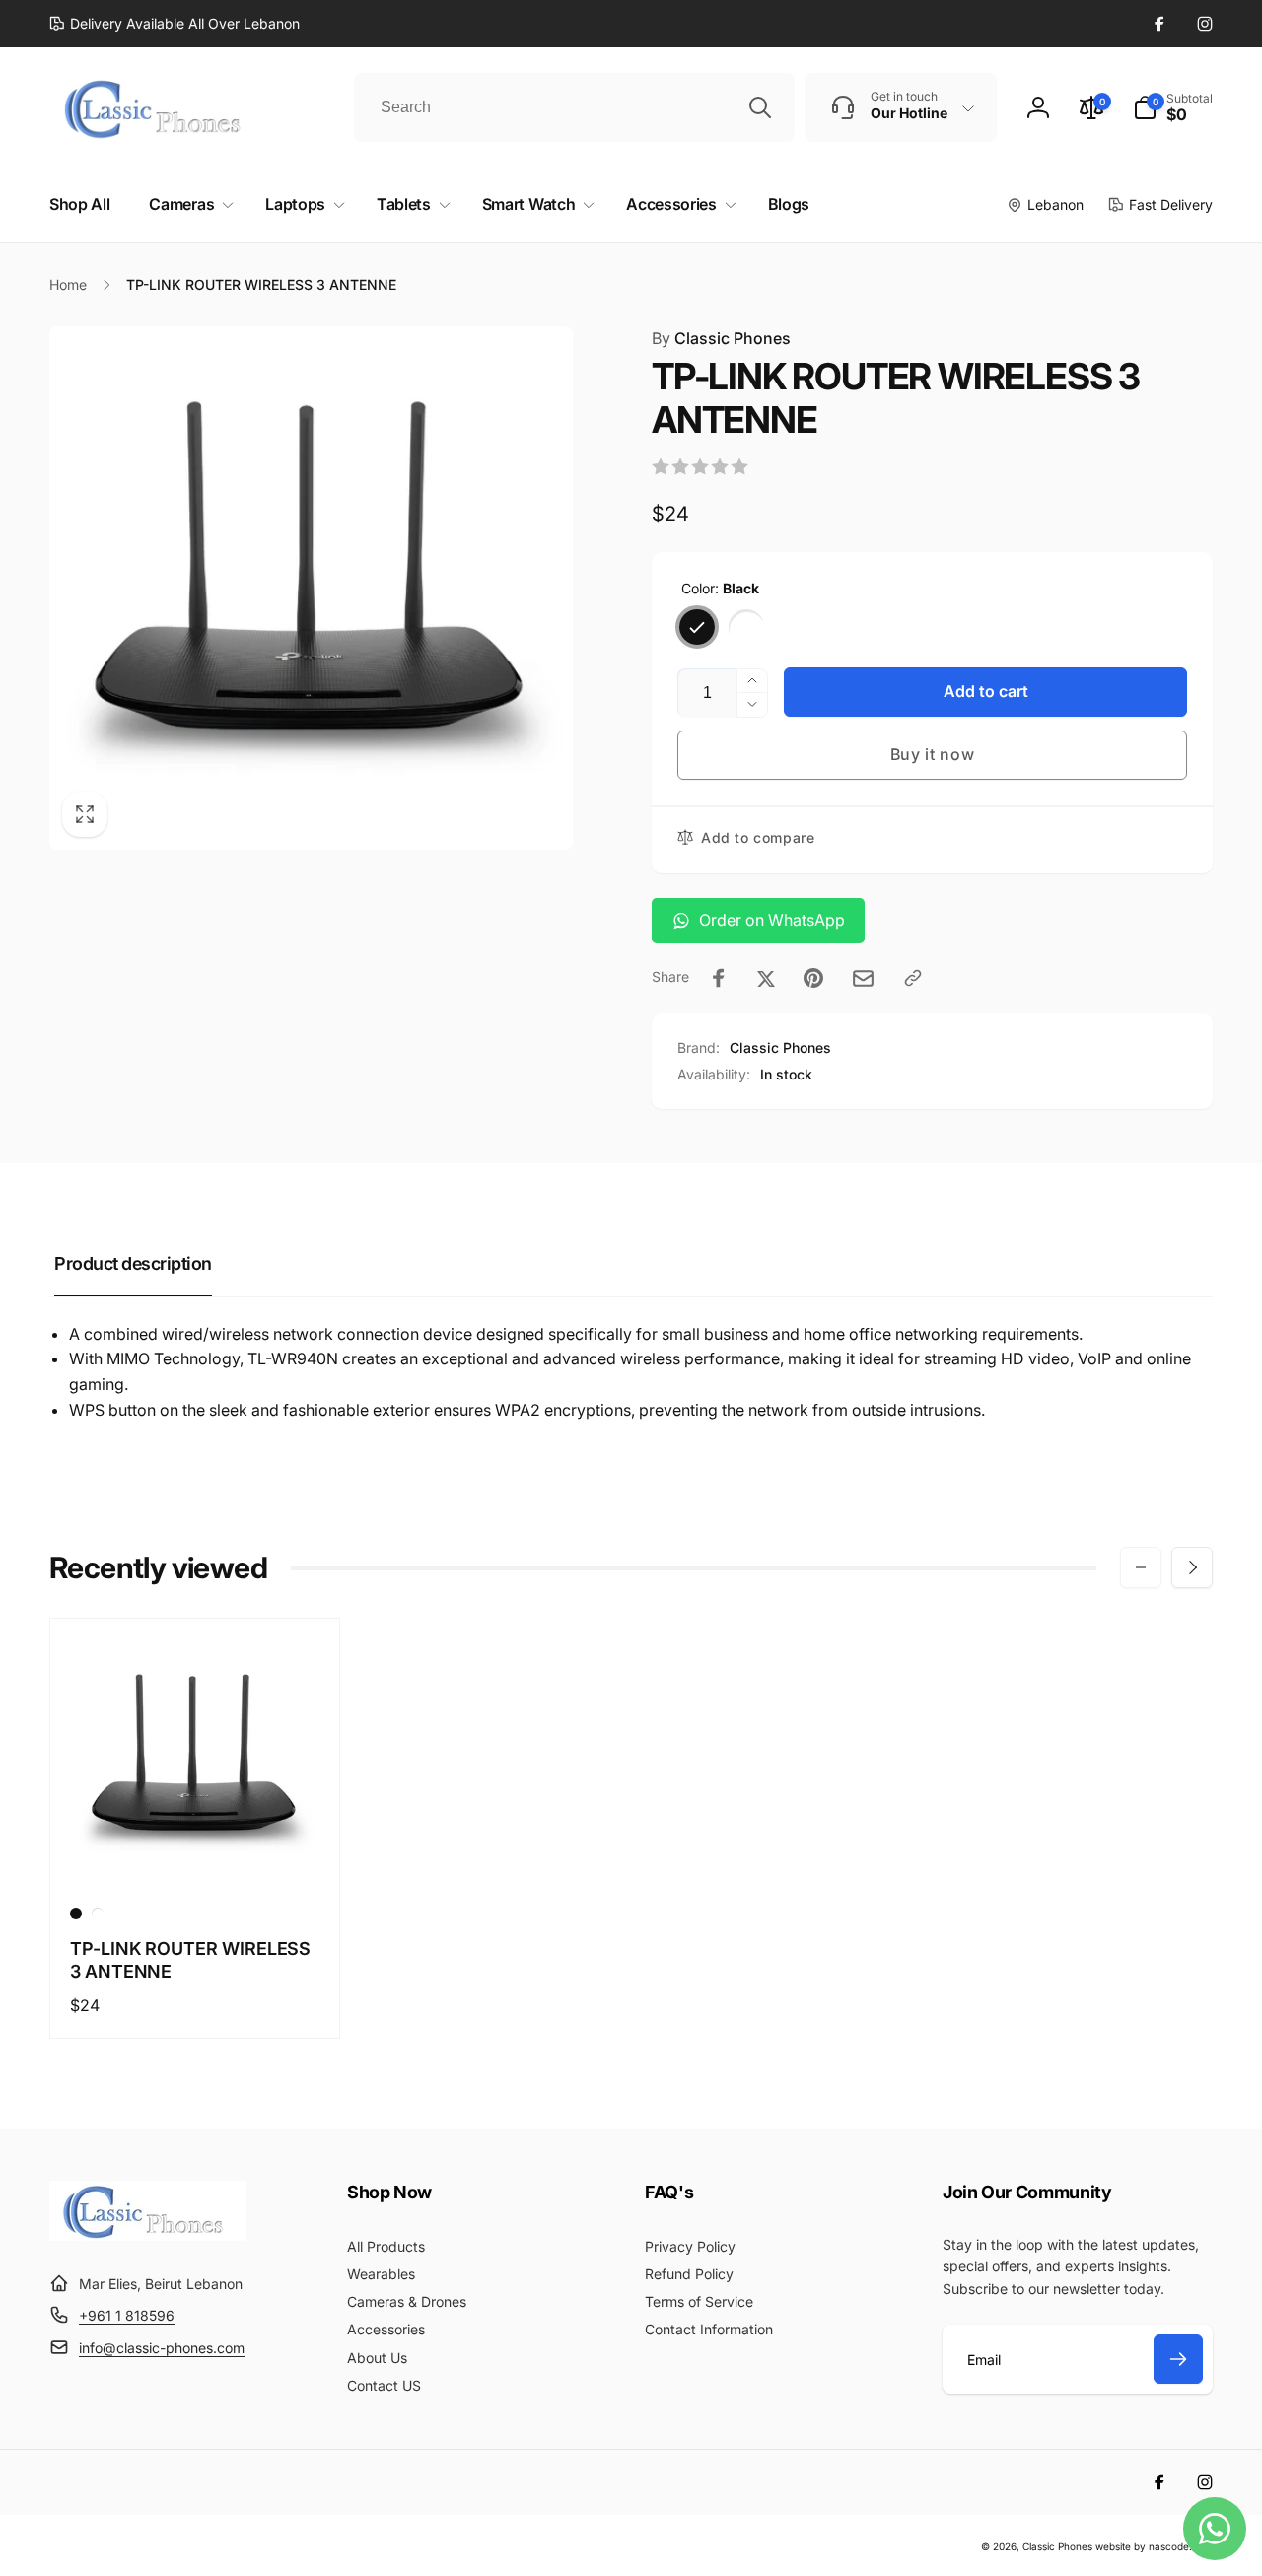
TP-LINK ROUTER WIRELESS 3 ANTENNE (190, 1960)
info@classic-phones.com (162, 2348)
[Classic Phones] (148, 2235)
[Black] (697, 627)
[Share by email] (863, 978)
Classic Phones (721, 338)
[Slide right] (1192, 1567)
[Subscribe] (1178, 2359)
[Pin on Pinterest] (813, 978)
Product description (133, 1263)
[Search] (760, 107)
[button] (1173, 107)
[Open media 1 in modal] (311, 588)
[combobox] (574, 107)
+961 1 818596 (127, 2315)
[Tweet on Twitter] (766, 978)
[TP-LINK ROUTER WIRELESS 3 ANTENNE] (196, 1851)
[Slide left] (1141, 1567)
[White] (746, 627)
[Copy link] (913, 978)
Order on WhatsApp (772, 920)
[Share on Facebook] (719, 978)
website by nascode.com (1154, 2546)
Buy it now (933, 754)
